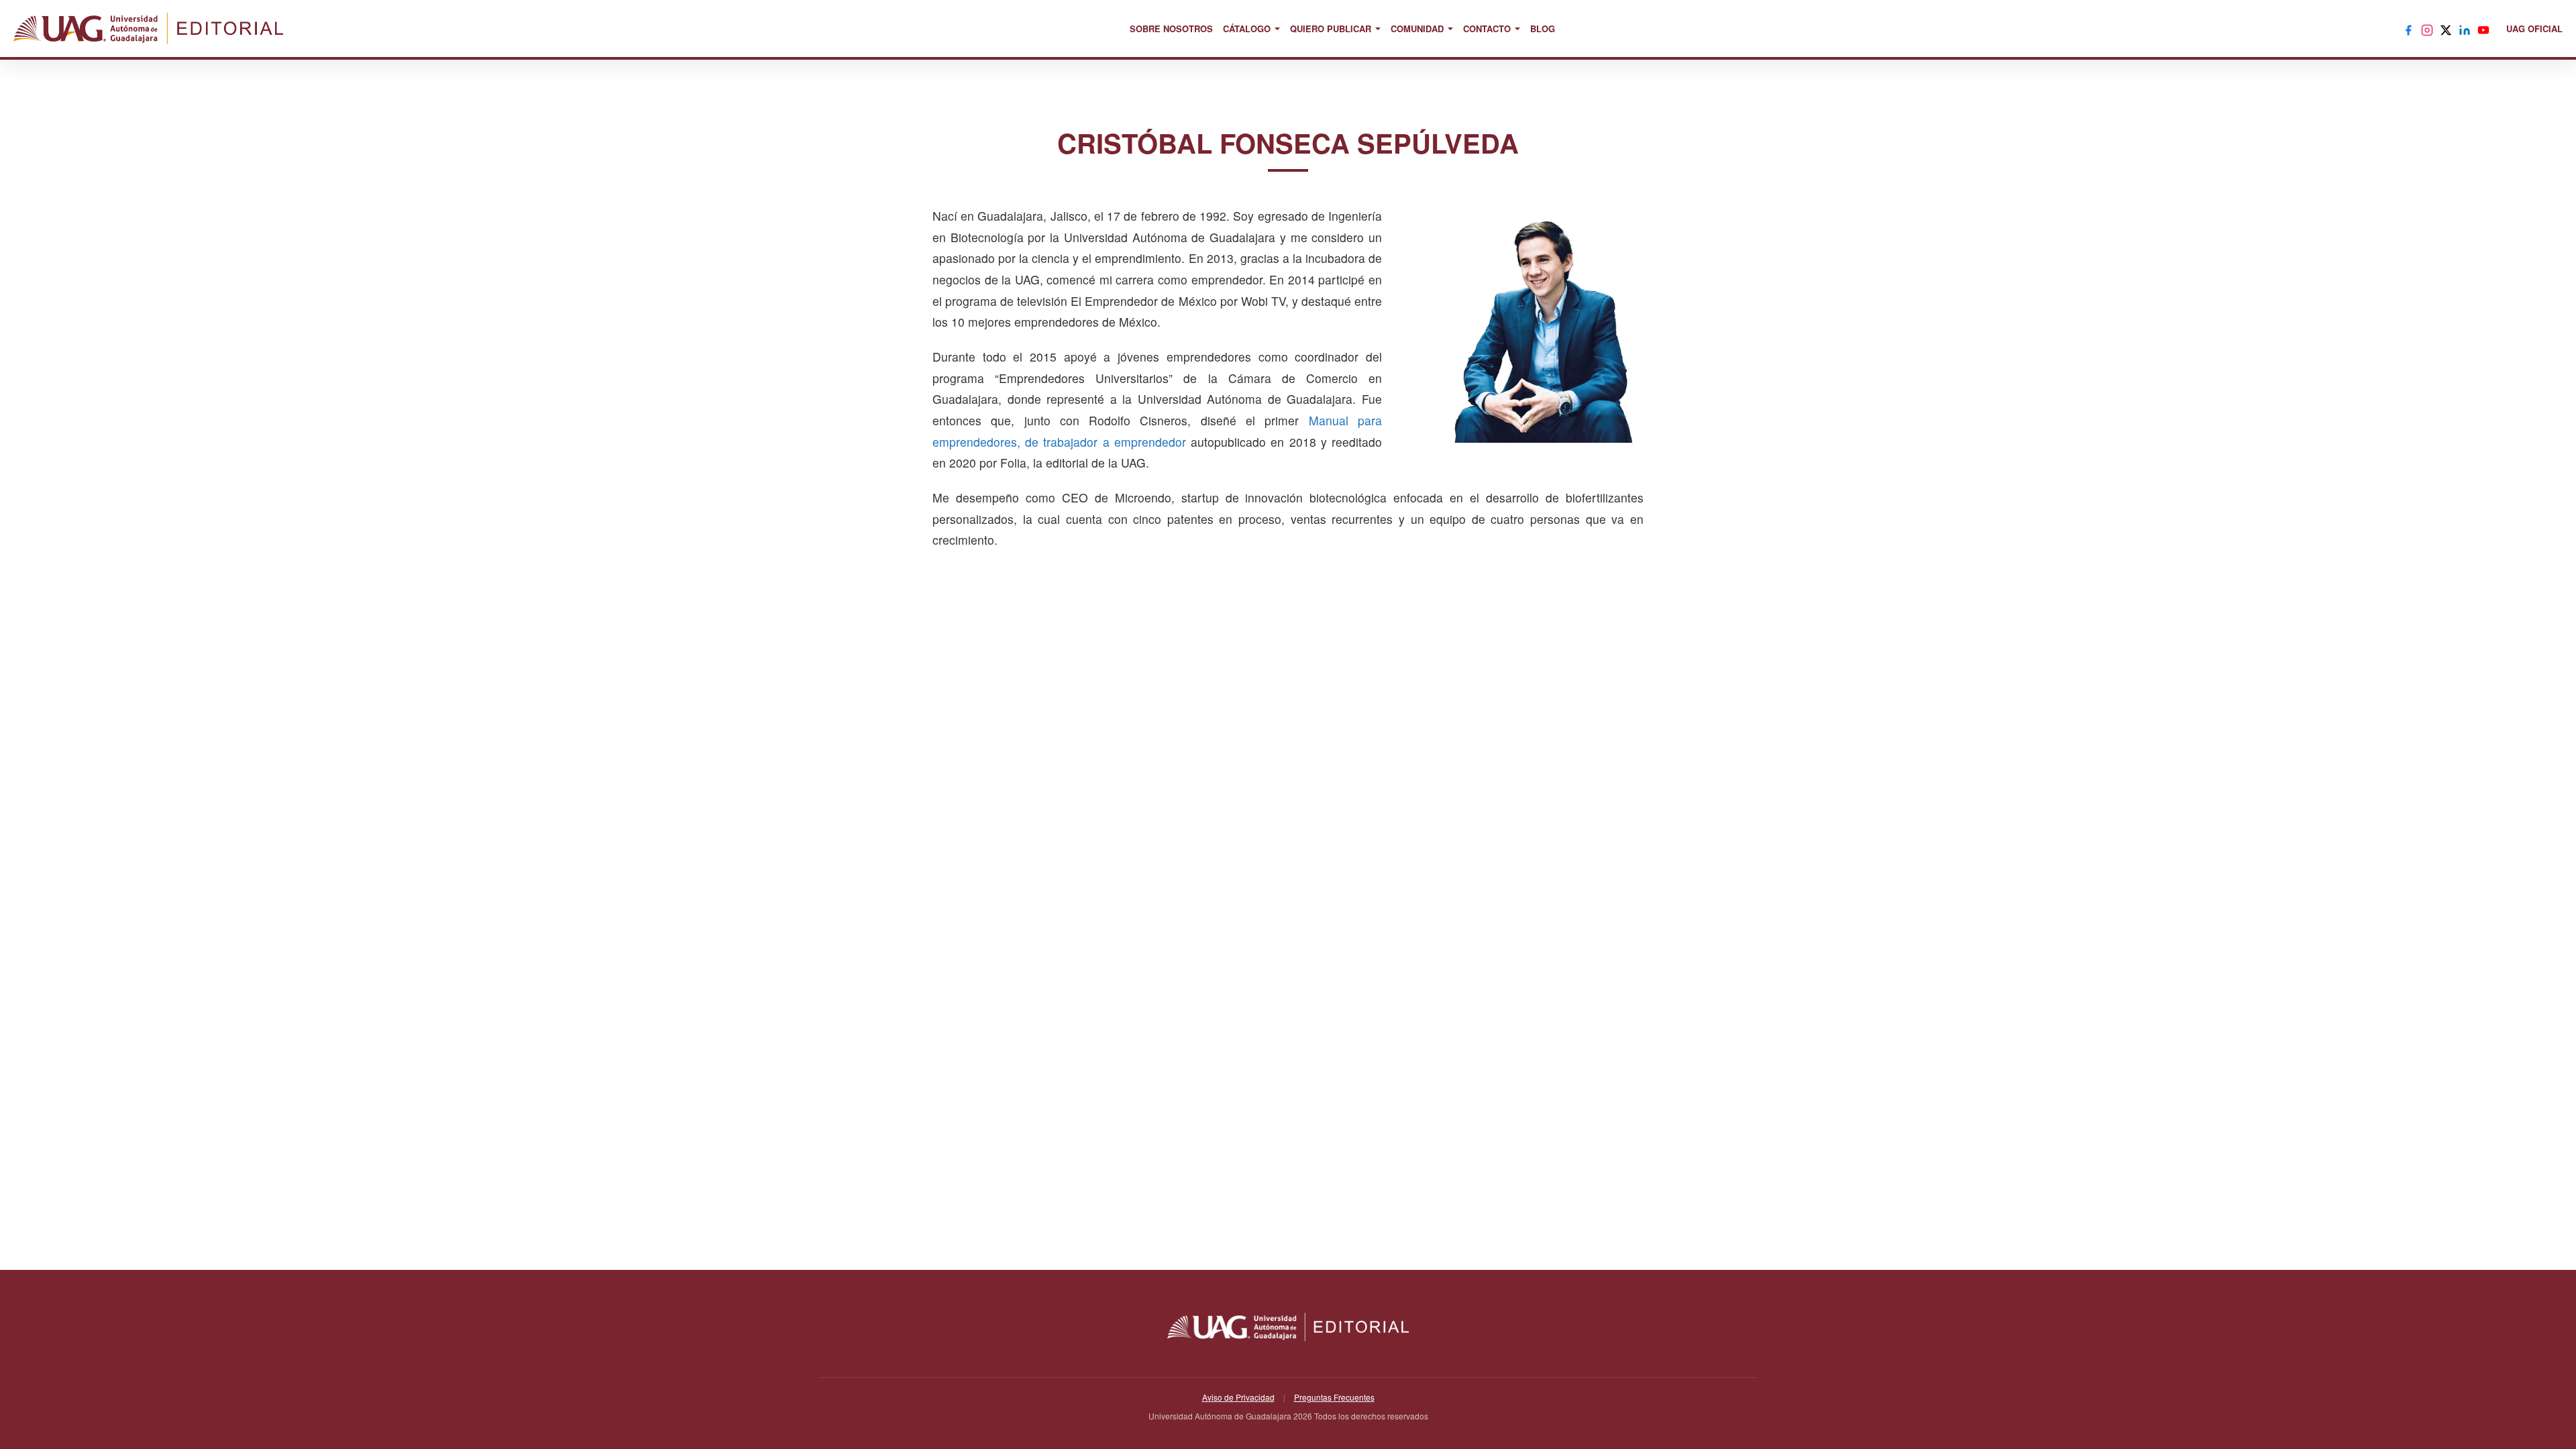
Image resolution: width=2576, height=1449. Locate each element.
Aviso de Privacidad (1238, 1397)
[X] (2446, 29)
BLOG (1543, 29)
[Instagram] (2427, 29)
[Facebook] (2408, 29)
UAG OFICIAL (2534, 29)
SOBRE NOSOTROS (1171, 29)
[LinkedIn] (2465, 29)
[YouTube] (2483, 29)
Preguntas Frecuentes (1334, 1397)
